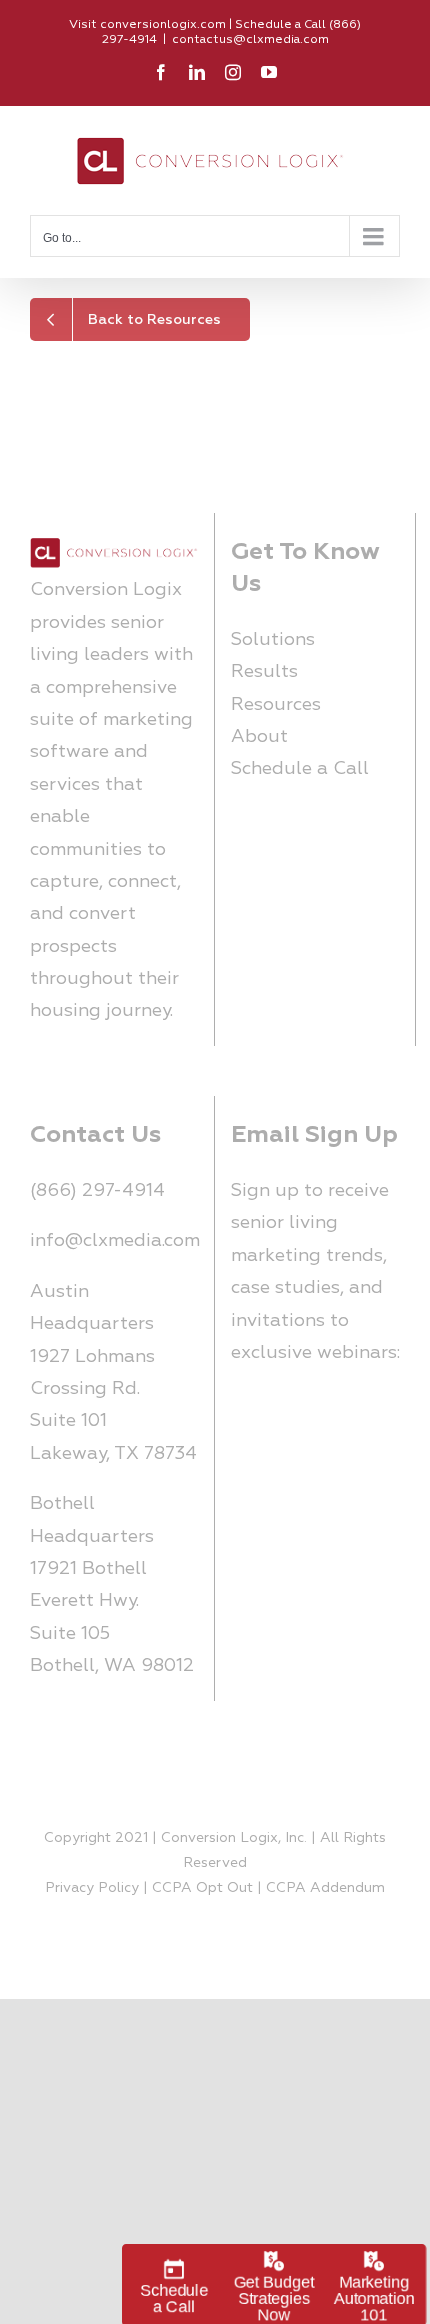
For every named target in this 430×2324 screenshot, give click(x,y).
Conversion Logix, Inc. (234, 1837)
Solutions (273, 639)
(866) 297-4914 (97, 1190)
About (259, 736)
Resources (276, 704)
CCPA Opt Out (202, 1887)
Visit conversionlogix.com (147, 24)
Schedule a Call (300, 768)
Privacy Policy (92, 1887)
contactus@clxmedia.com (250, 39)
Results (264, 671)
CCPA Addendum (325, 1887)
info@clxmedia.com (115, 1240)
